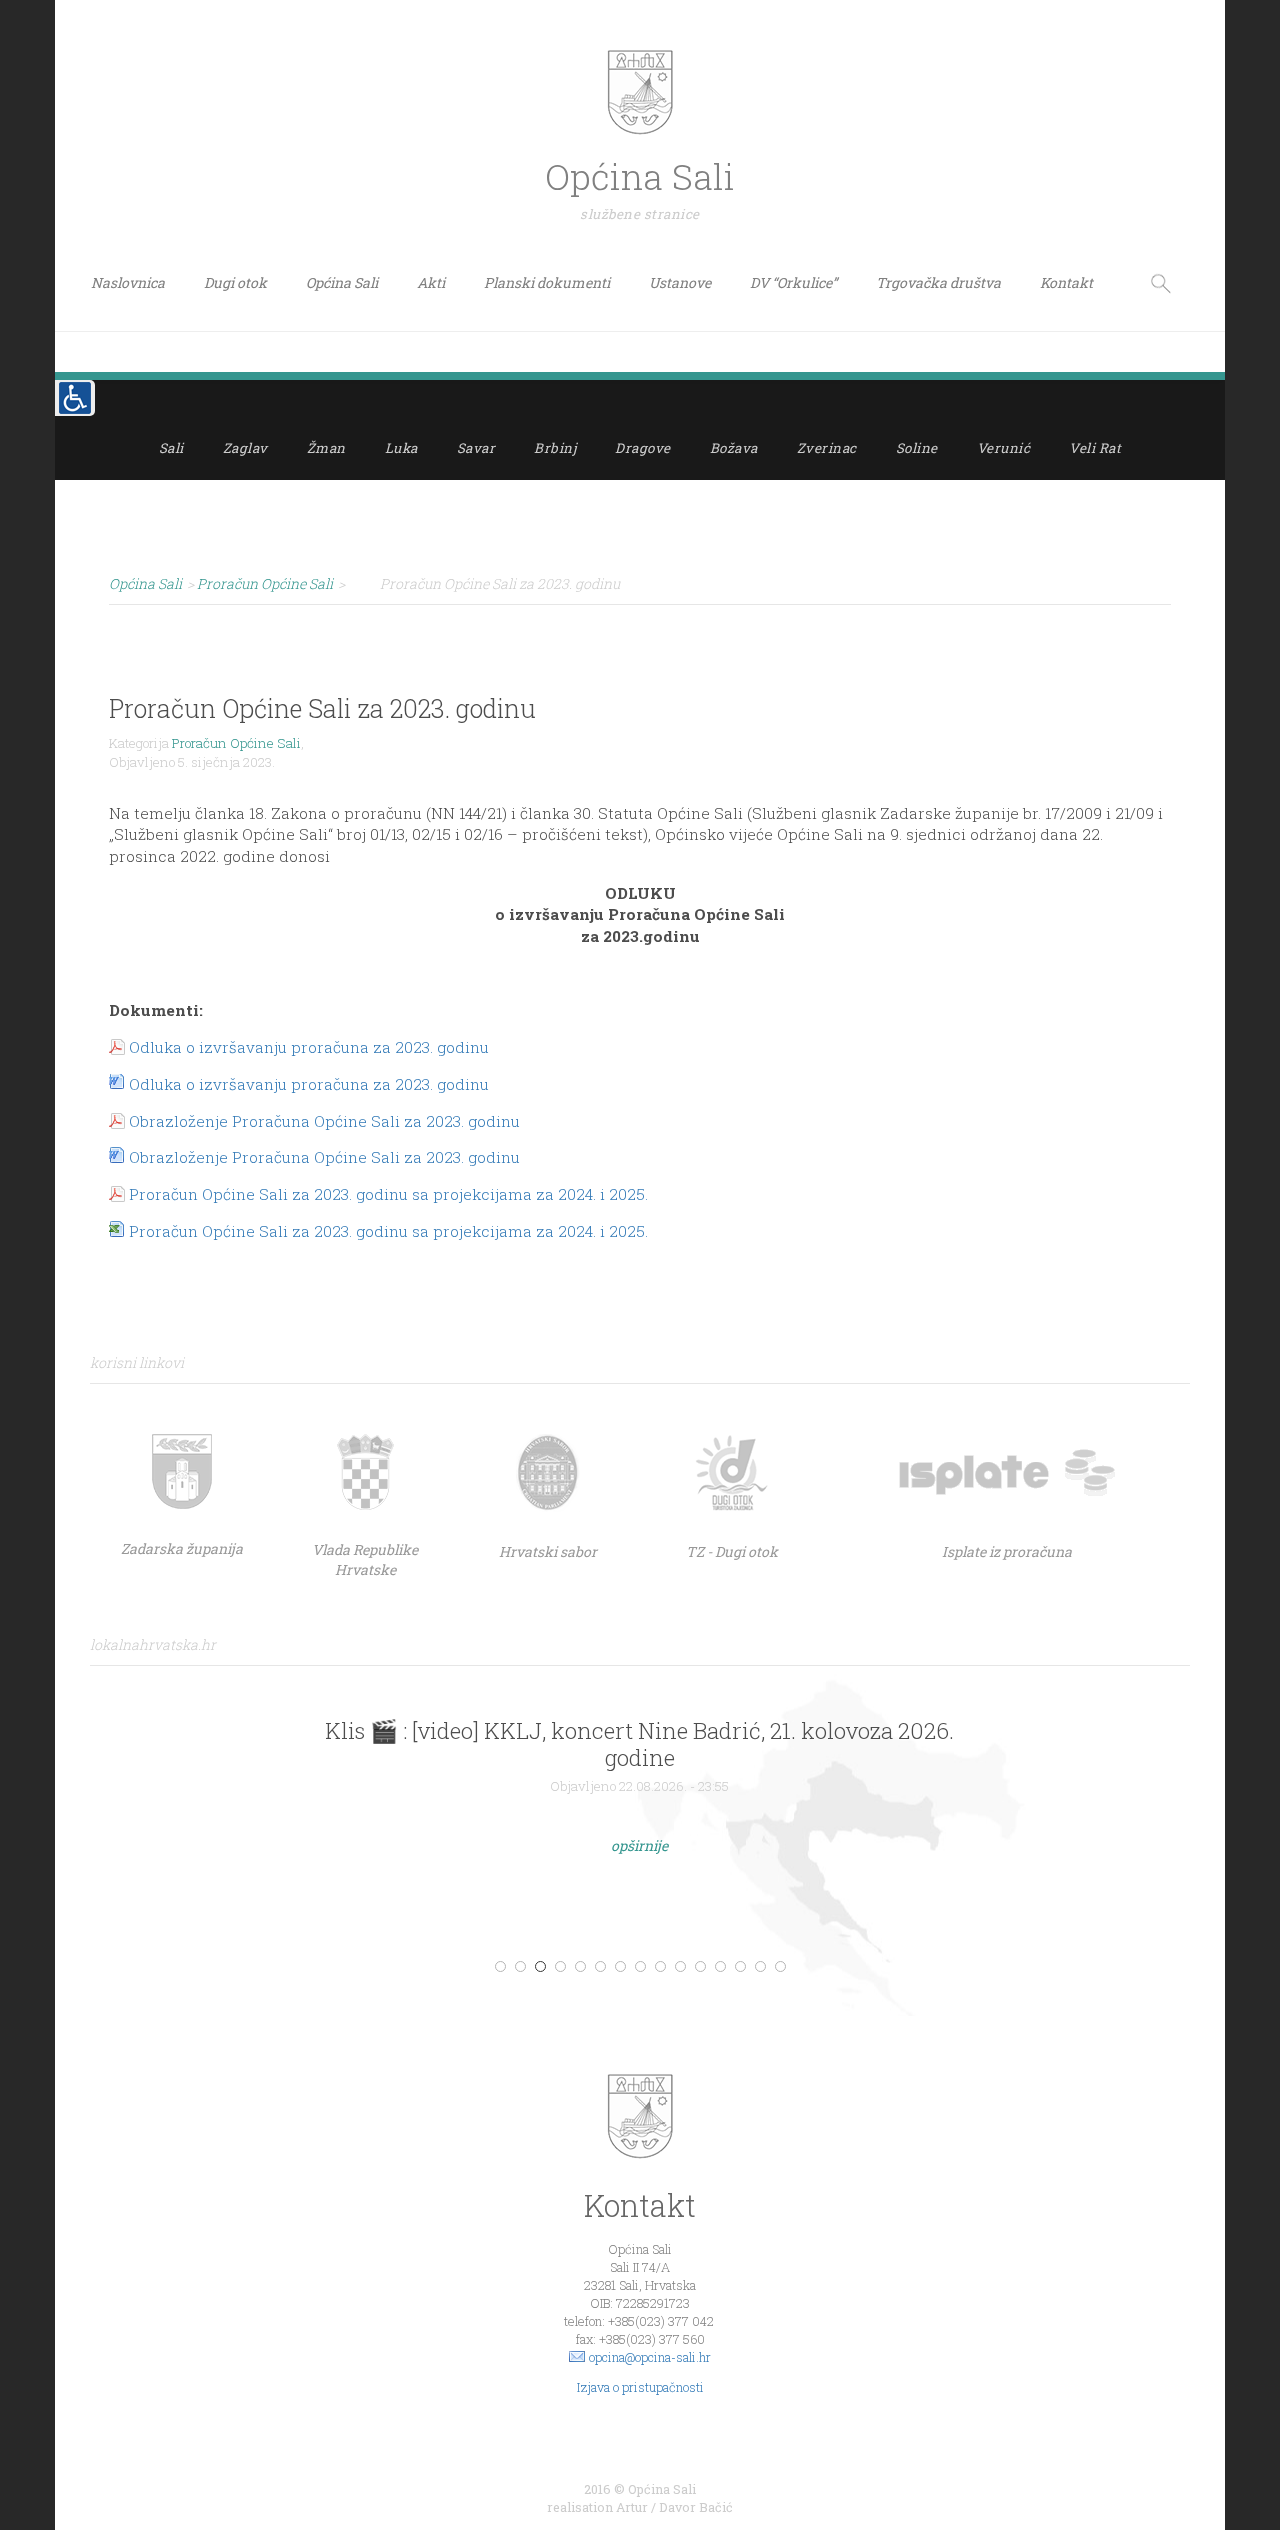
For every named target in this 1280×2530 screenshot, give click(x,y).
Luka (401, 448)
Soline (917, 448)
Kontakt (1066, 282)
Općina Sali (342, 282)
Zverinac (827, 448)
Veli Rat (1095, 448)
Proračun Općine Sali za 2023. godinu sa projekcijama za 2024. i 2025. (388, 1194)
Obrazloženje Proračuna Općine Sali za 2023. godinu (324, 1121)
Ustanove (680, 282)
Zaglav (245, 448)
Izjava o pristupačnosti (640, 2387)
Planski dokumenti (547, 282)
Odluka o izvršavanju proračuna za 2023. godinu (309, 1047)
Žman (326, 448)
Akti (431, 282)
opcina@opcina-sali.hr (650, 2357)
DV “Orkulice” (793, 282)
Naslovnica (128, 282)
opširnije (639, 1845)
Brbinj (555, 448)
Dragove (643, 448)
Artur (632, 2507)
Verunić (1004, 448)
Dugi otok (235, 282)
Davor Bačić (696, 2507)
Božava (734, 448)
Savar (476, 448)
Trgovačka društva (938, 282)
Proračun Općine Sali (236, 743)
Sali (171, 448)
